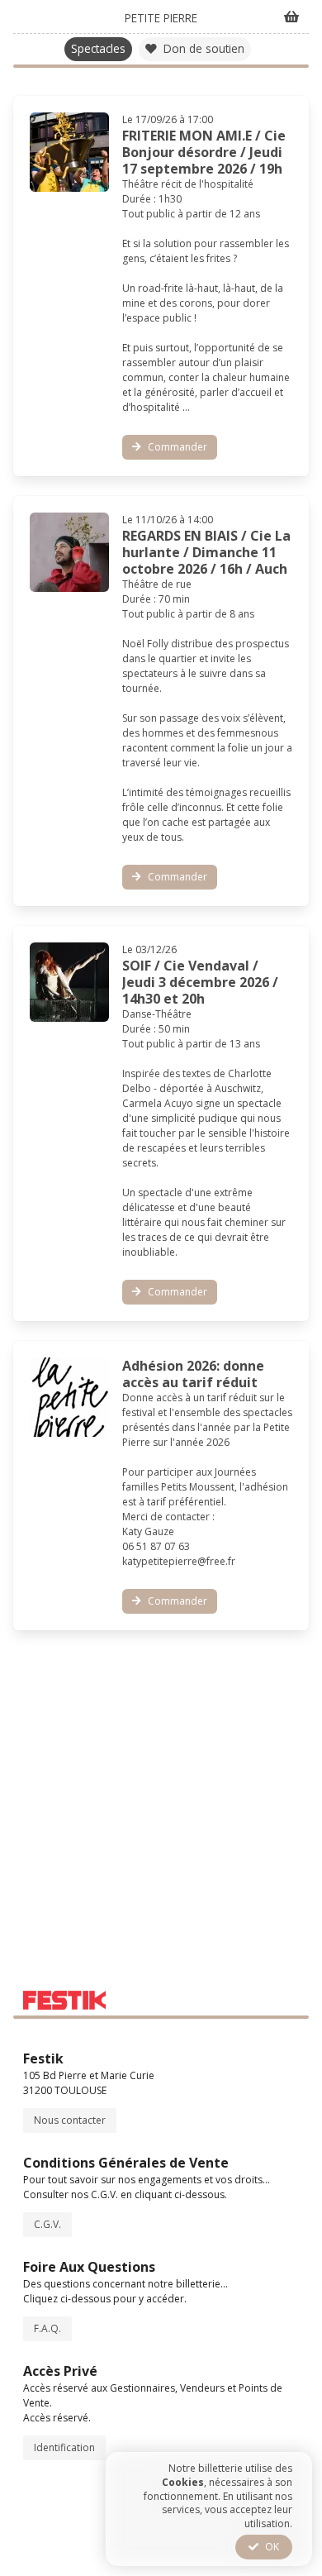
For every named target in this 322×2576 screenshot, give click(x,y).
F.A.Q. (47, 2328)
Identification (64, 2447)
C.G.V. (47, 2224)
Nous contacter (70, 2120)
